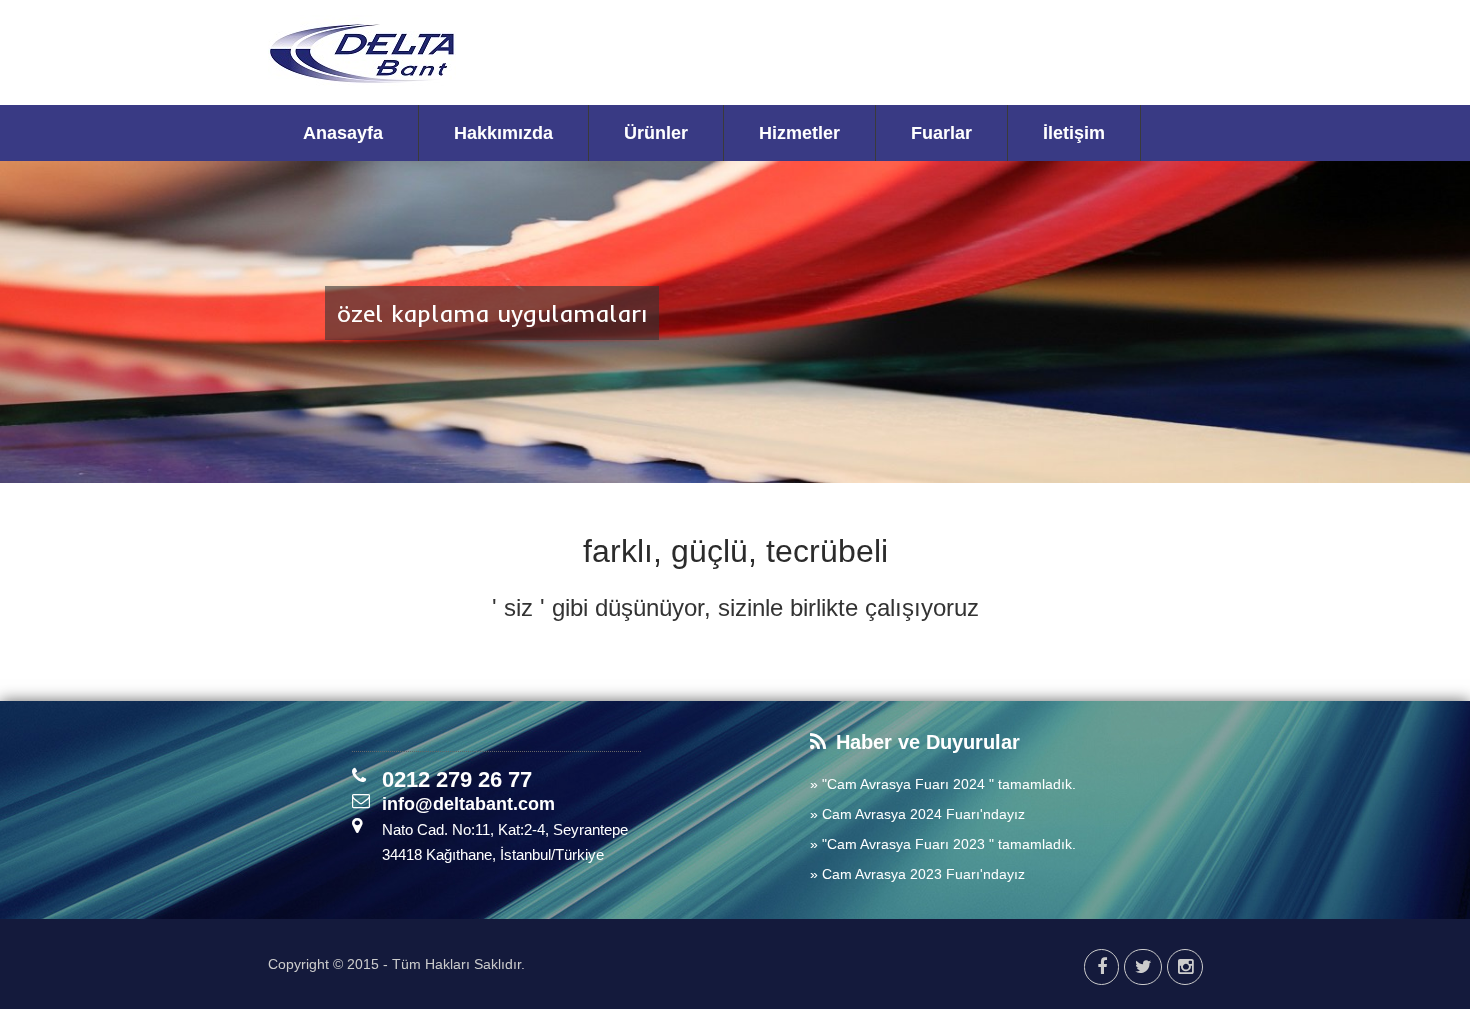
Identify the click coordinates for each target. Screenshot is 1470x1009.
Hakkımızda (503, 133)
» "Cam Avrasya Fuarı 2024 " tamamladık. (943, 784)
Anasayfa (343, 133)
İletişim (1074, 133)
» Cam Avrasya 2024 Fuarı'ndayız (917, 814)
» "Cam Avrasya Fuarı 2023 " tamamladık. (943, 844)
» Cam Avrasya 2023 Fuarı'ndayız (917, 874)
